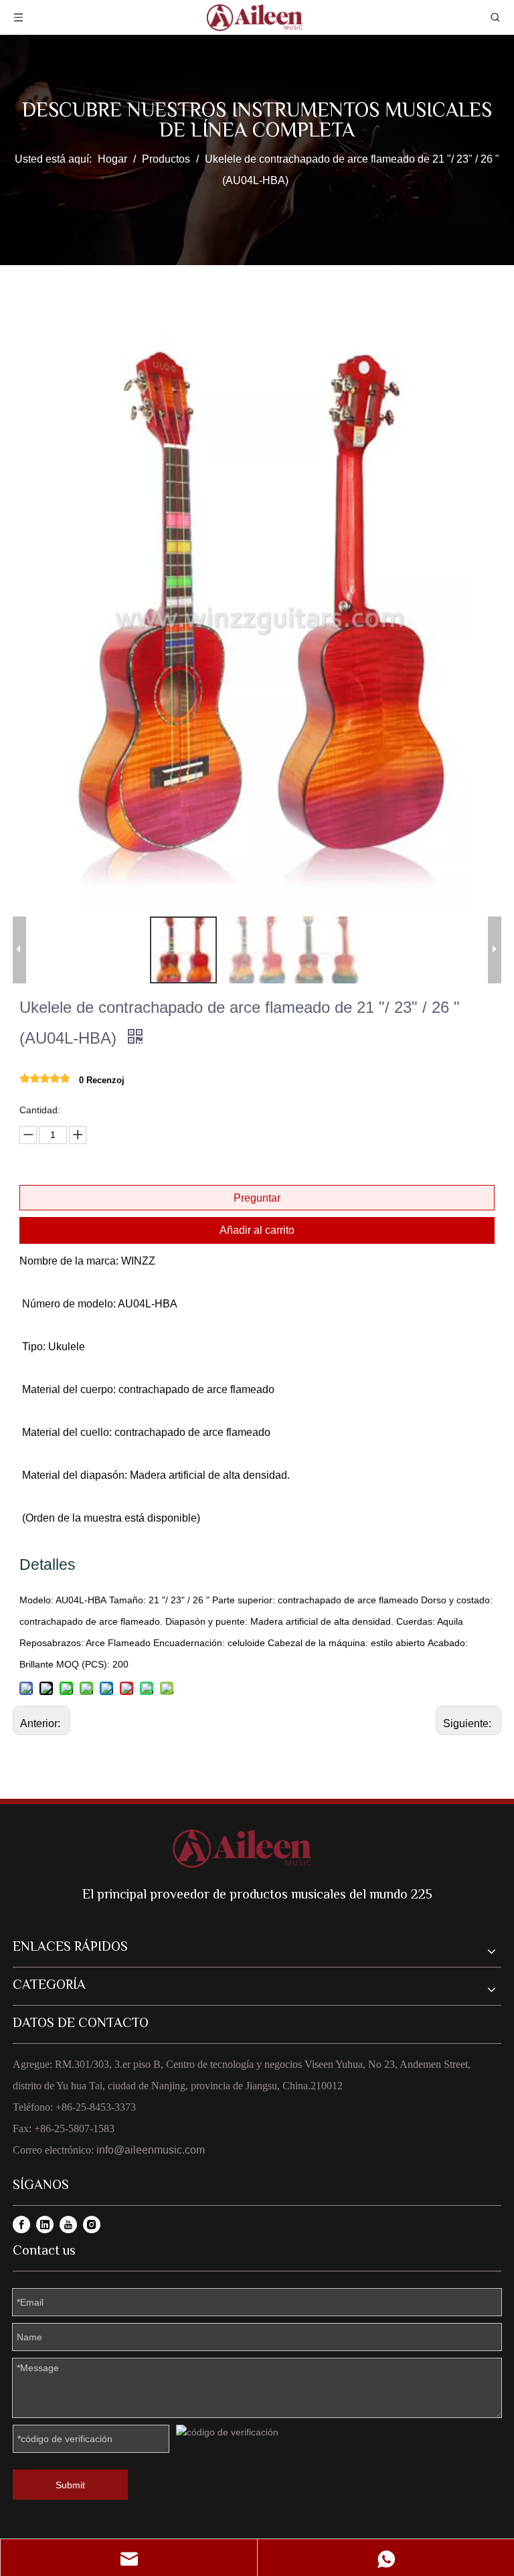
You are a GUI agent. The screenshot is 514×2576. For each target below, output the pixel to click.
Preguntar (257, 1198)
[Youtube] (68, 2225)
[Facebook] (21, 2225)
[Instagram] (92, 2225)
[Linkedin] (45, 2225)
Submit (70, 2485)
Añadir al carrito (257, 1230)
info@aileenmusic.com (151, 2150)
